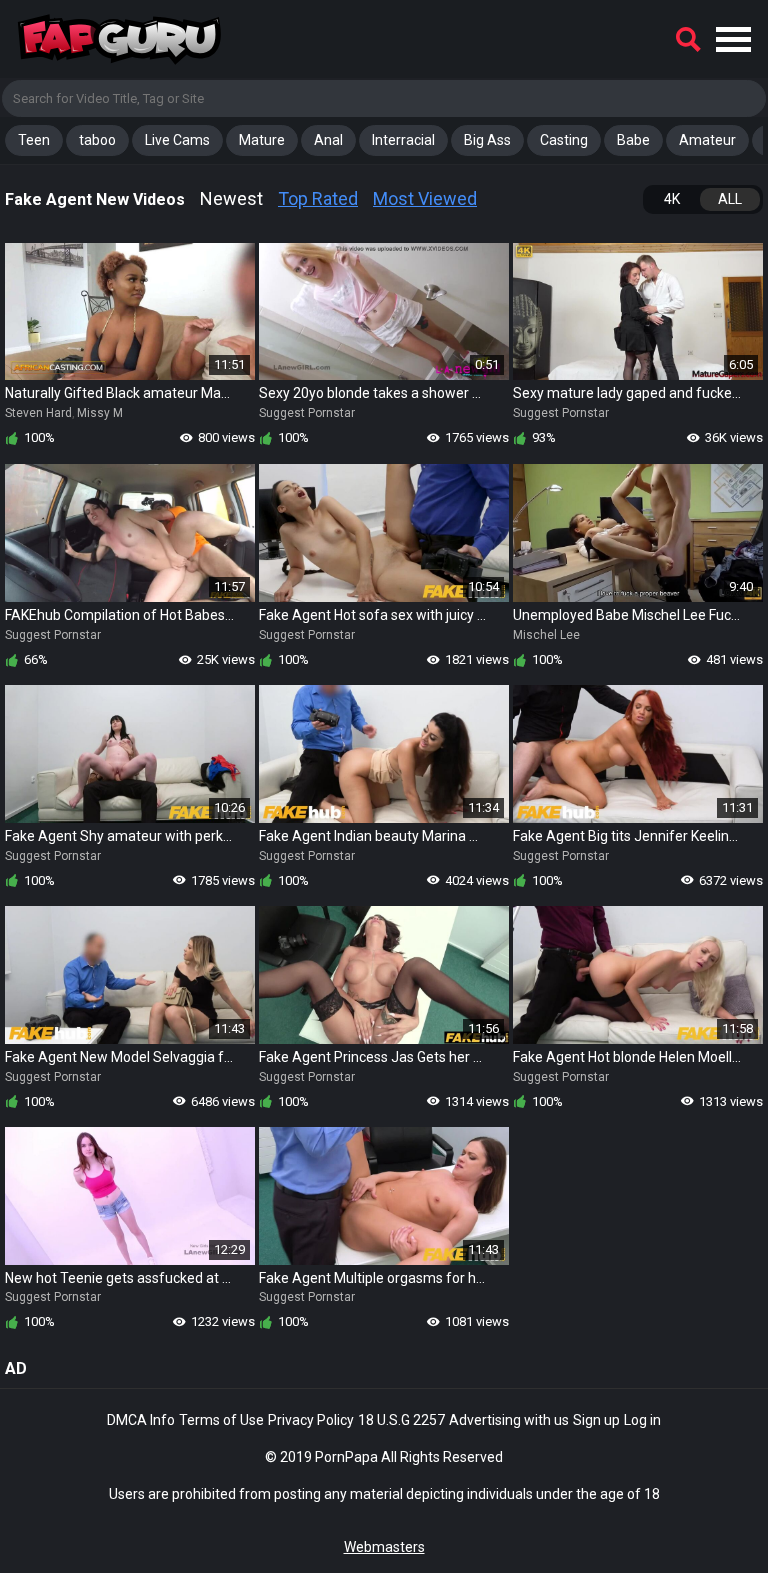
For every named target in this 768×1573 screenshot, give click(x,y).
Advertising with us (509, 1420)
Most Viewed (425, 198)
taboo (97, 140)
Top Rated (318, 198)
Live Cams (177, 140)
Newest (231, 198)
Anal (328, 140)
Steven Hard (38, 413)
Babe (633, 140)
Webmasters (384, 1547)
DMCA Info (141, 1420)
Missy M (100, 413)
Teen (34, 140)
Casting (564, 140)
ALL (730, 199)
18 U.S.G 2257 (401, 1420)
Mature (262, 140)
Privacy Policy (311, 1420)
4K (672, 199)
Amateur (707, 140)
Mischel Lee (546, 635)
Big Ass (487, 140)
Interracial (403, 140)
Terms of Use (221, 1420)
